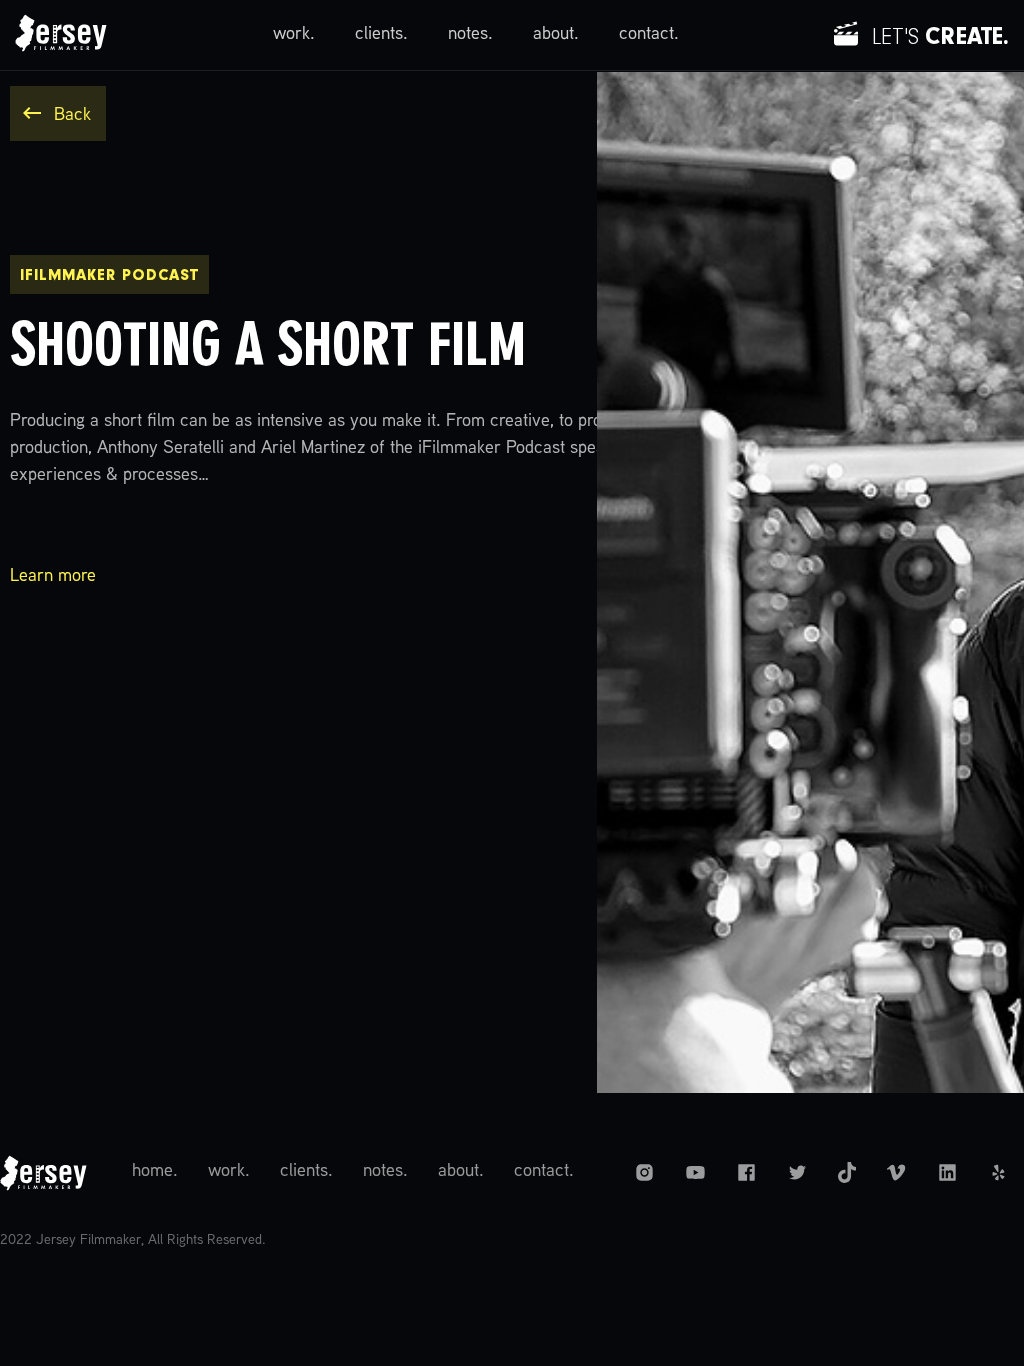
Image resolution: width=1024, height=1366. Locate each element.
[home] (61, 35)
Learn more (53, 576)
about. (556, 34)
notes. (470, 34)
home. (155, 1171)
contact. (649, 34)
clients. (381, 34)
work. (294, 34)
